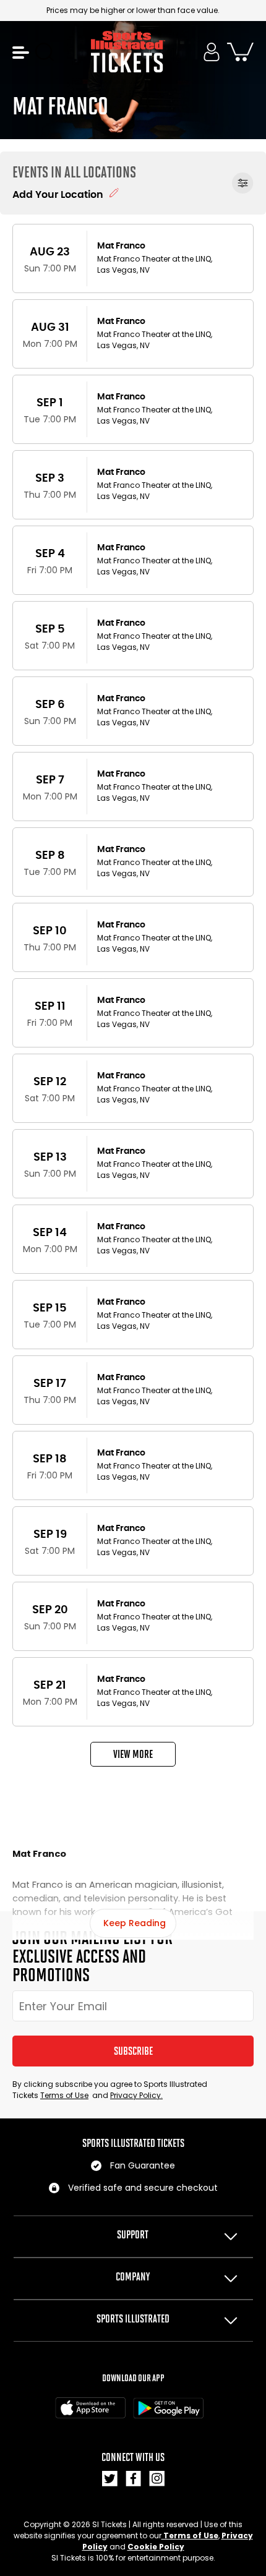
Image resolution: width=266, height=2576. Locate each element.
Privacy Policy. (136, 2095)
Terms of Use (64, 2095)
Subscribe (133, 2051)
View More (133, 1754)
